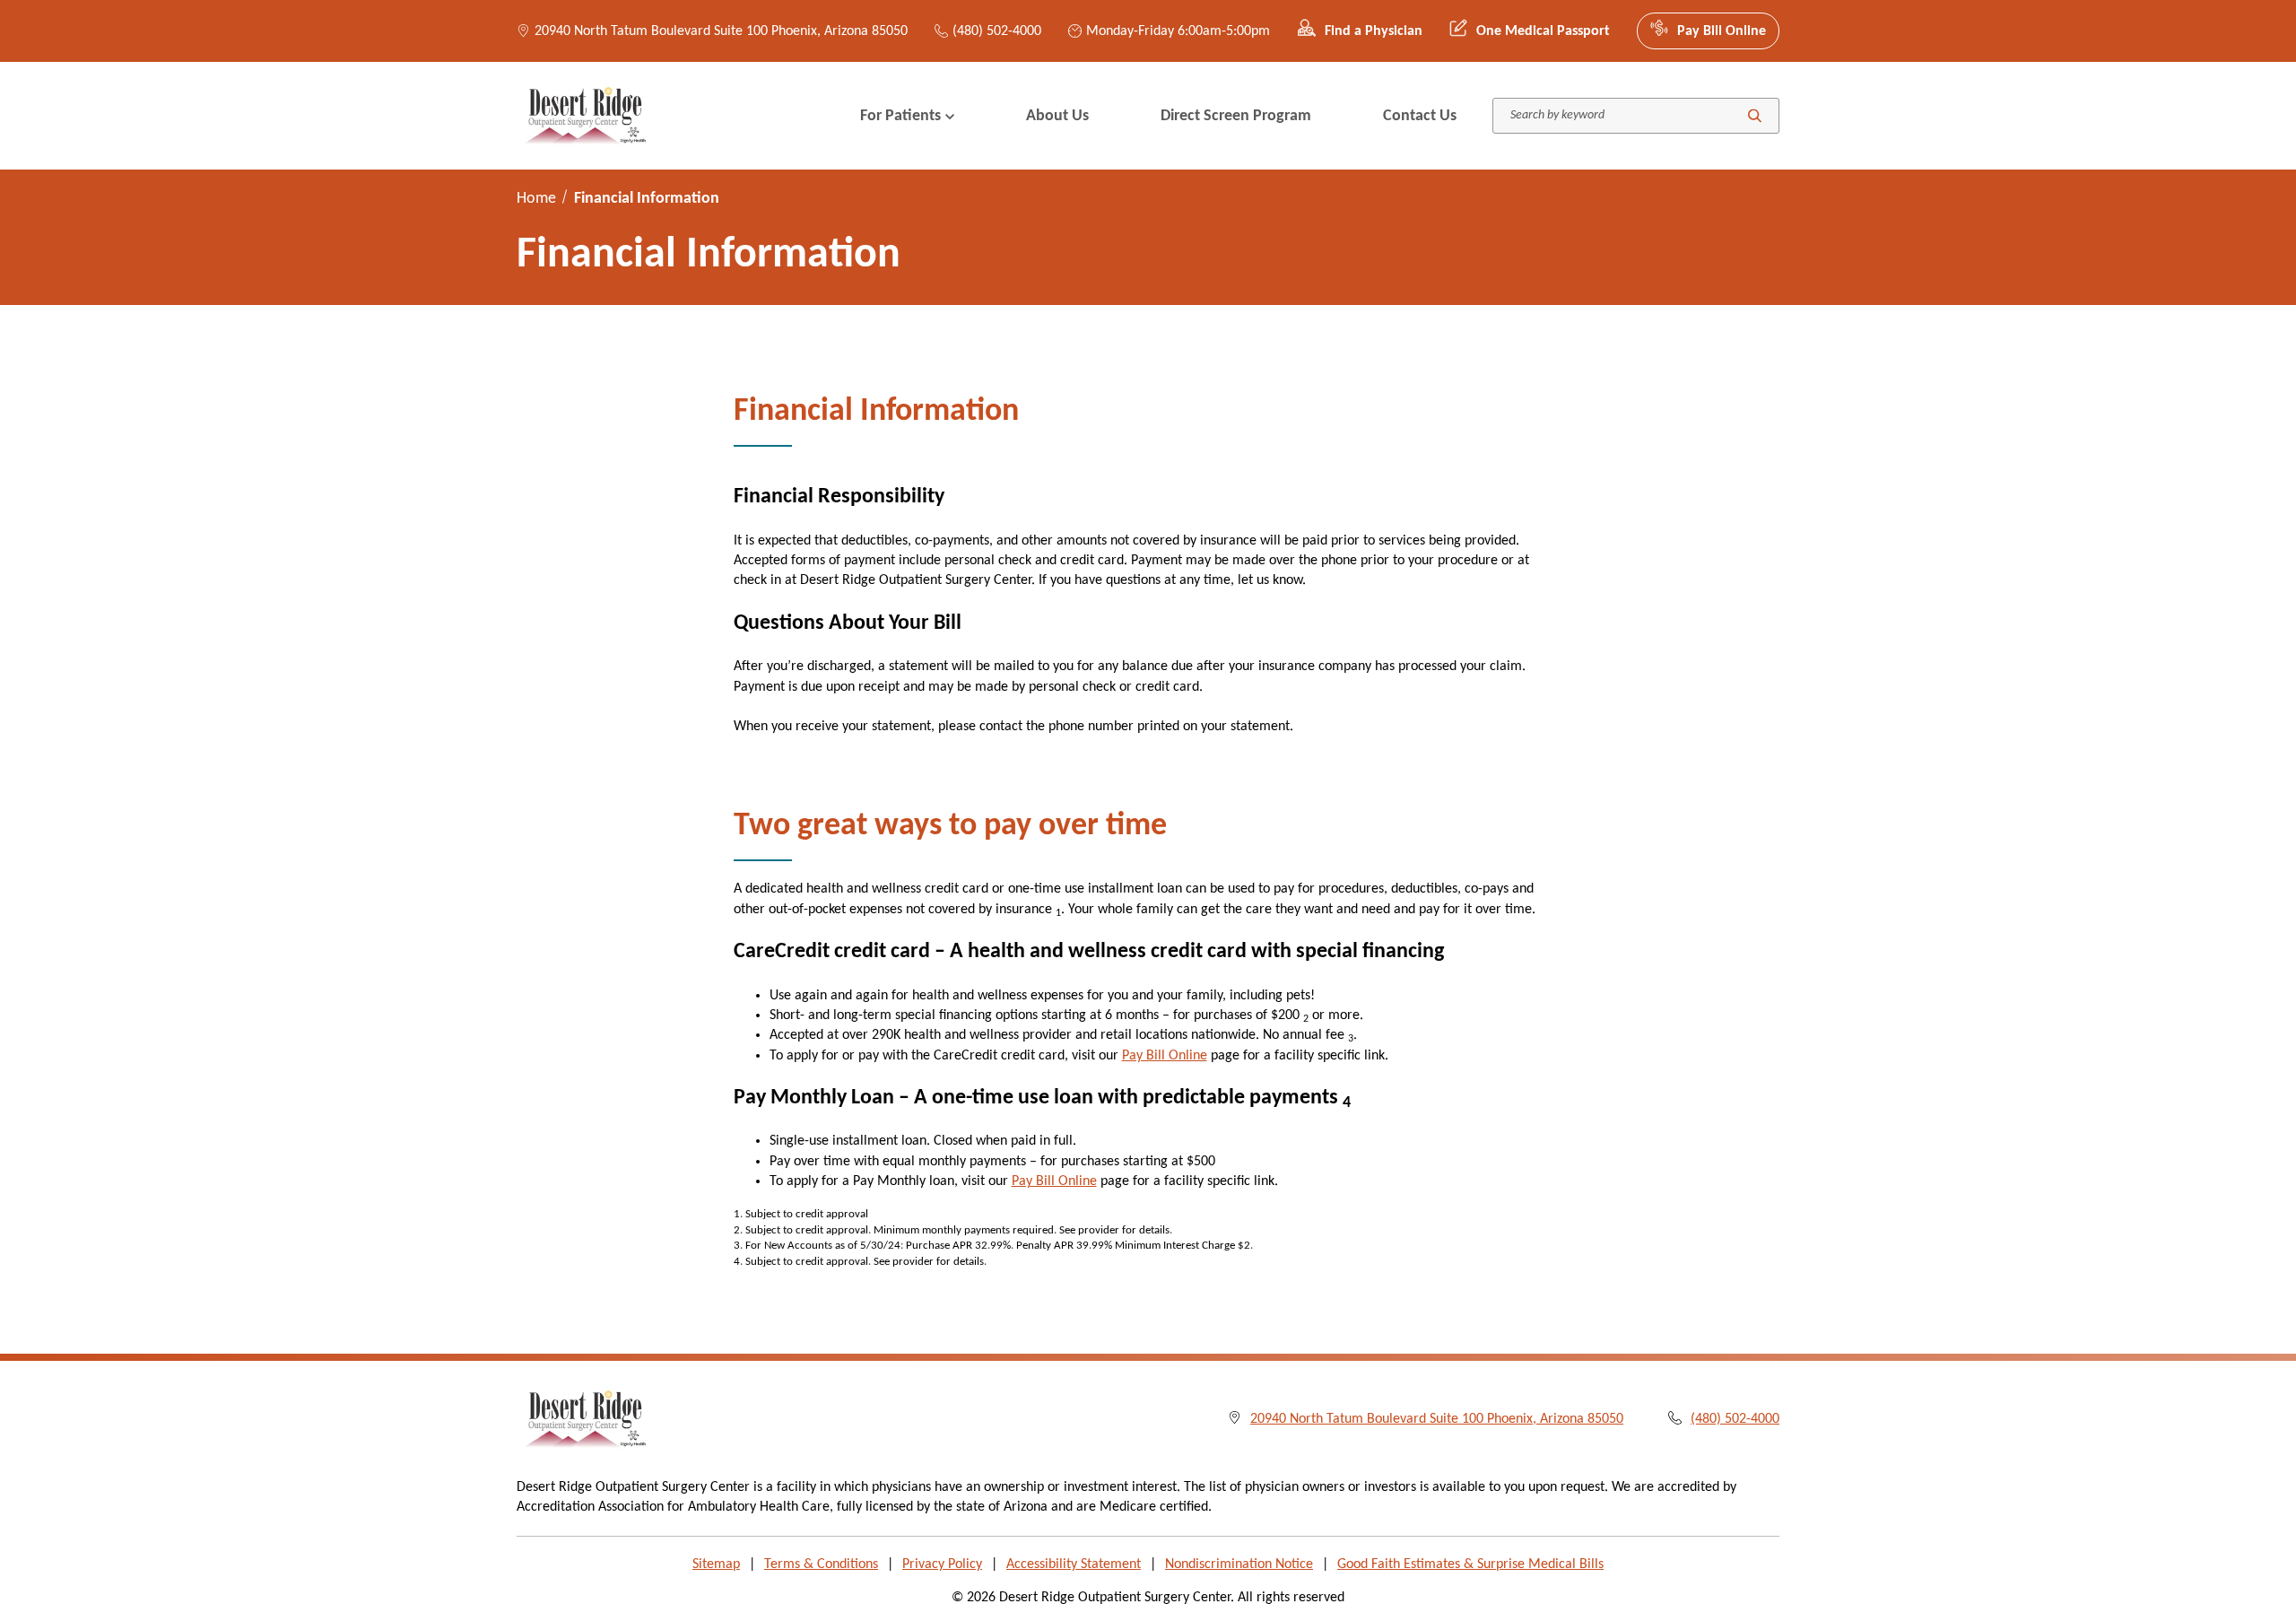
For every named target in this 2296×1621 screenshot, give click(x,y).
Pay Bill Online (1722, 31)
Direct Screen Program (1236, 116)
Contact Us (1420, 116)
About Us (1057, 116)
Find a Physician (1374, 31)
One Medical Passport (1543, 31)
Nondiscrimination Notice (1239, 1564)
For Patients (900, 116)
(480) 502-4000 (997, 31)
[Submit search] (1755, 116)
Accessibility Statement (1074, 1564)
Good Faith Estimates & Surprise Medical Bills (1470, 1564)
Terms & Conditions (821, 1564)
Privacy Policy (942, 1564)
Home (536, 199)
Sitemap (716, 1564)
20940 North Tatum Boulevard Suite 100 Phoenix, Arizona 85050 (721, 31)
